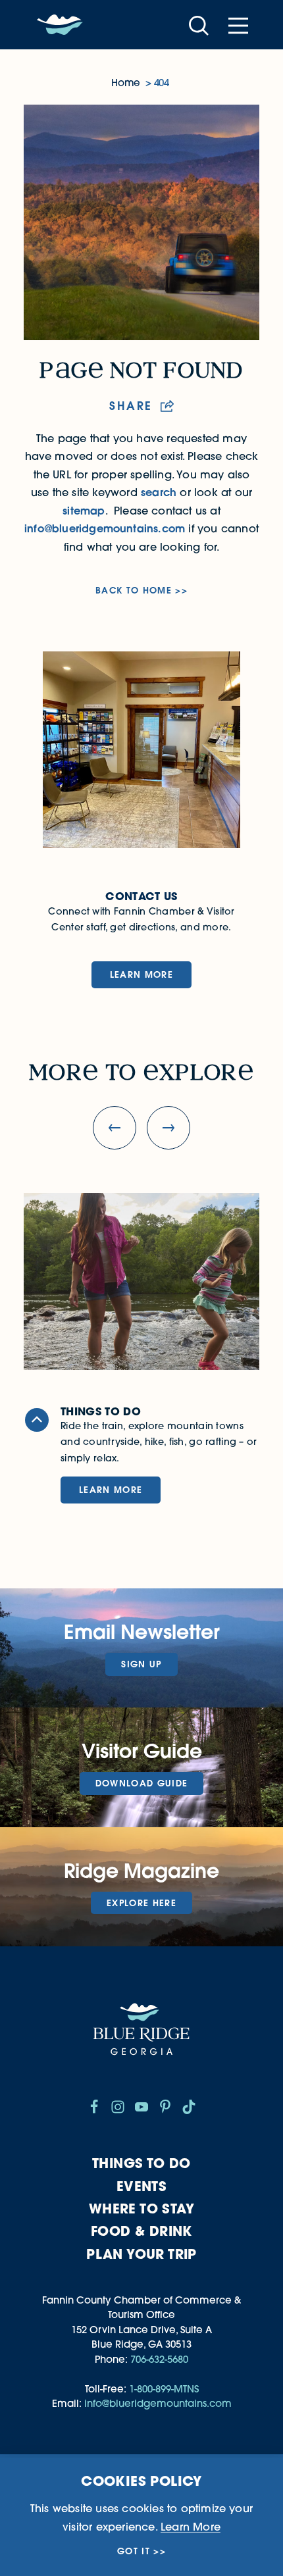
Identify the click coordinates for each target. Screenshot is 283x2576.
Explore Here (141, 1903)
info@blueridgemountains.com (105, 528)
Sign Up (141, 1664)
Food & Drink (141, 2231)
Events (141, 2186)
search (159, 492)
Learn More (141, 974)
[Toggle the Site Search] (199, 25)
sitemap (84, 511)
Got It (134, 2551)
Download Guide (142, 1783)
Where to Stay (141, 2209)
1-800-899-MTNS (164, 2389)
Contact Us (141, 896)
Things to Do (141, 2163)
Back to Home (134, 591)
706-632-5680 (159, 2359)
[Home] (60, 25)
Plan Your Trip (141, 2254)
